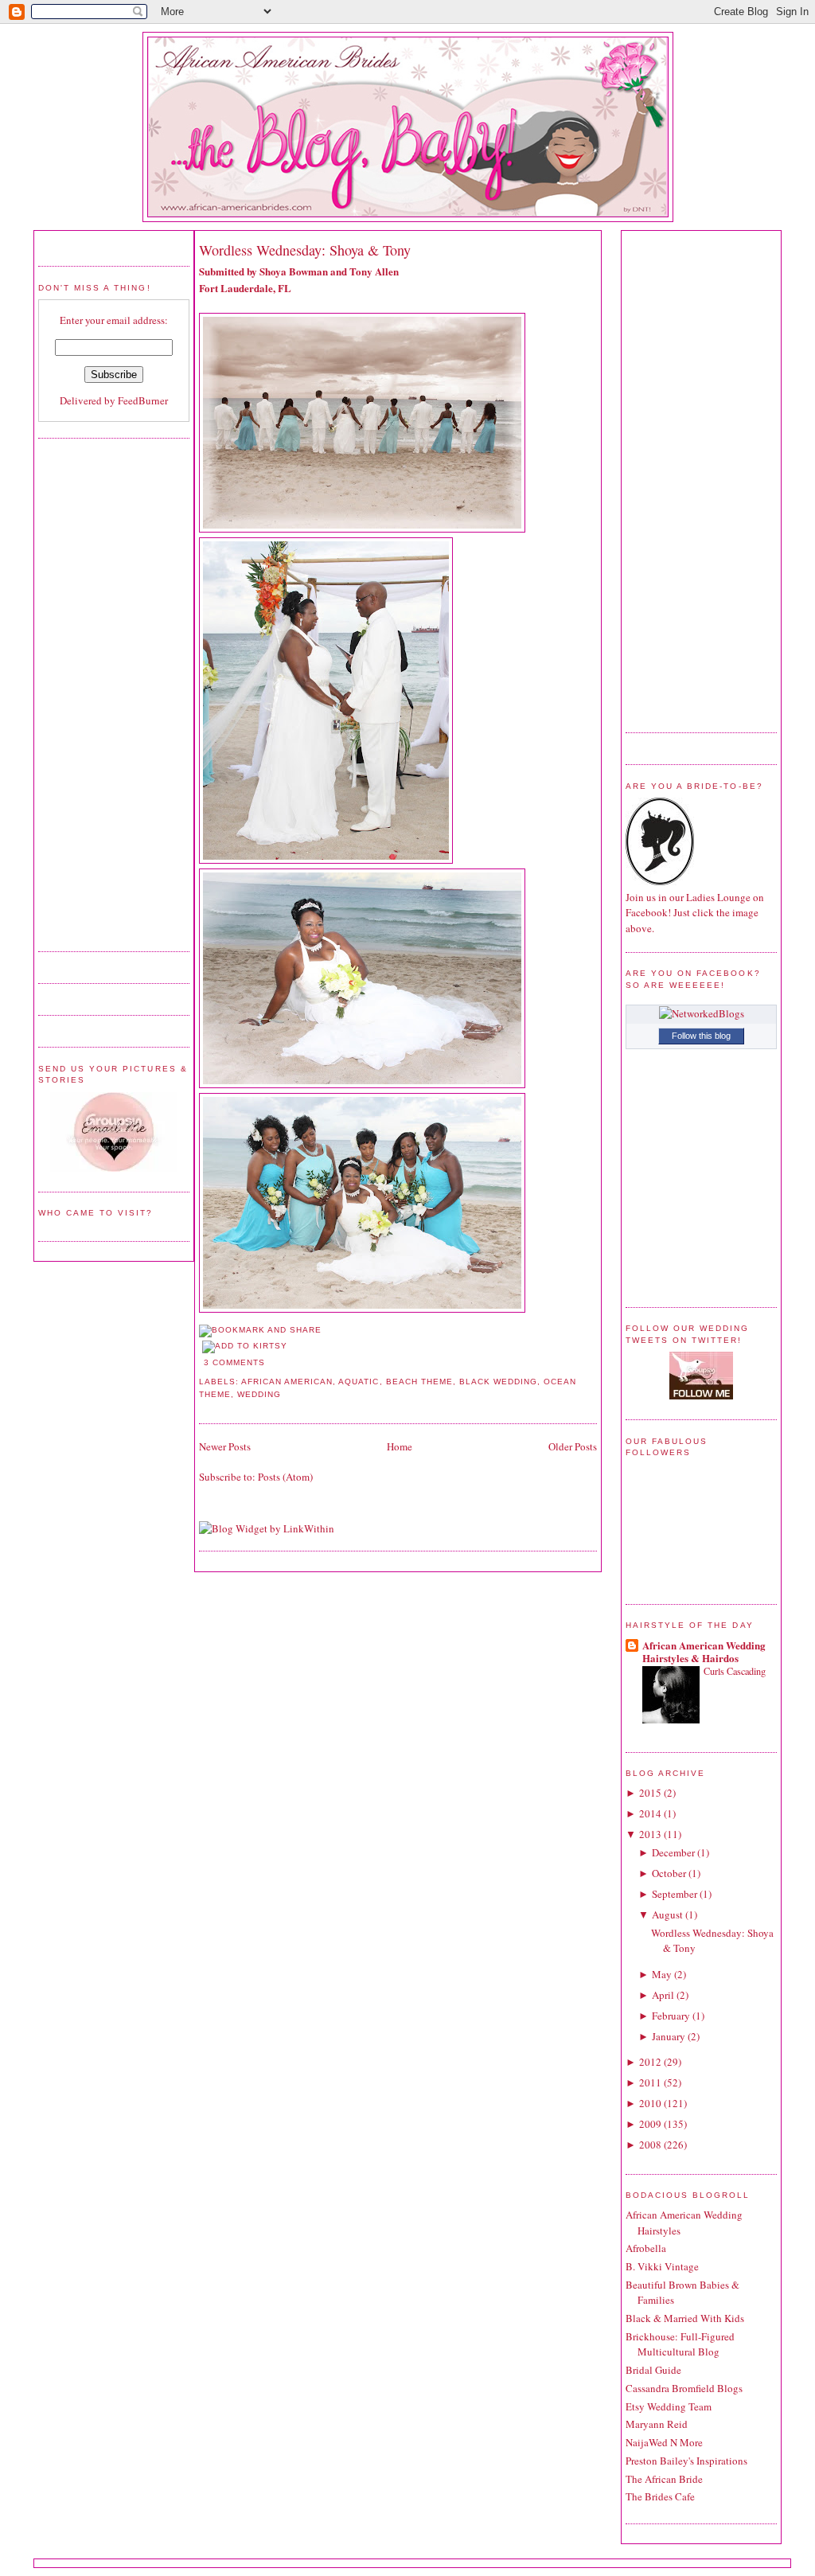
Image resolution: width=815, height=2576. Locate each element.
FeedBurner (143, 400)
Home (400, 1446)
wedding (259, 1394)
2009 (650, 2124)
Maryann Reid (657, 2424)
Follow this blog (701, 1036)
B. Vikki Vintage (662, 2266)
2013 (650, 1834)
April (663, 1995)
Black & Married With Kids (685, 2318)
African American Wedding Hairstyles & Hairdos (704, 1651)
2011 (650, 2082)
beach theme (419, 1382)
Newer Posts (225, 1446)
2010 (650, 2103)
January (669, 2036)
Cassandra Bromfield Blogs (684, 2388)
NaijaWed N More (664, 2442)
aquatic (359, 1382)
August (667, 1914)
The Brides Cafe (660, 2496)
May (662, 1974)
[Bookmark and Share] (260, 1330)
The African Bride (664, 2479)
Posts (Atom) (285, 1477)
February (671, 2016)
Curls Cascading (735, 1671)
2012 (650, 2062)
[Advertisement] (102, 693)
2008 (650, 2145)
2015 (650, 1793)
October (669, 1873)
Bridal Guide (653, 2370)
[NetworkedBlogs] (702, 1013)
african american (287, 1382)
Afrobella (646, 2248)
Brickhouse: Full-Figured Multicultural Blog (680, 2344)
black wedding (498, 1382)
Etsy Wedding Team (669, 2406)
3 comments (234, 1362)
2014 (650, 1813)
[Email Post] (270, 1362)
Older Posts (573, 1446)
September (675, 1894)
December (673, 1852)
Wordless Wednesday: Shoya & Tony (305, 250)
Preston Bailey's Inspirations (686, 2461)
